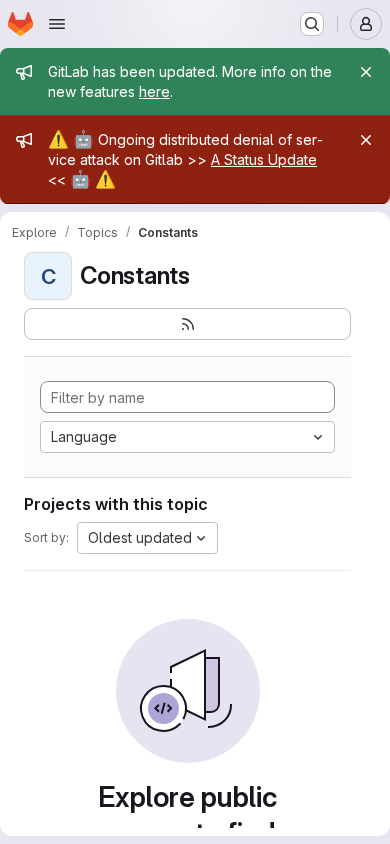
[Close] (366, 72)
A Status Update (264, 159)
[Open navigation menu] (57, 24)
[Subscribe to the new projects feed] (187, 324)
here (154, 91)
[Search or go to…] (312, 24)
